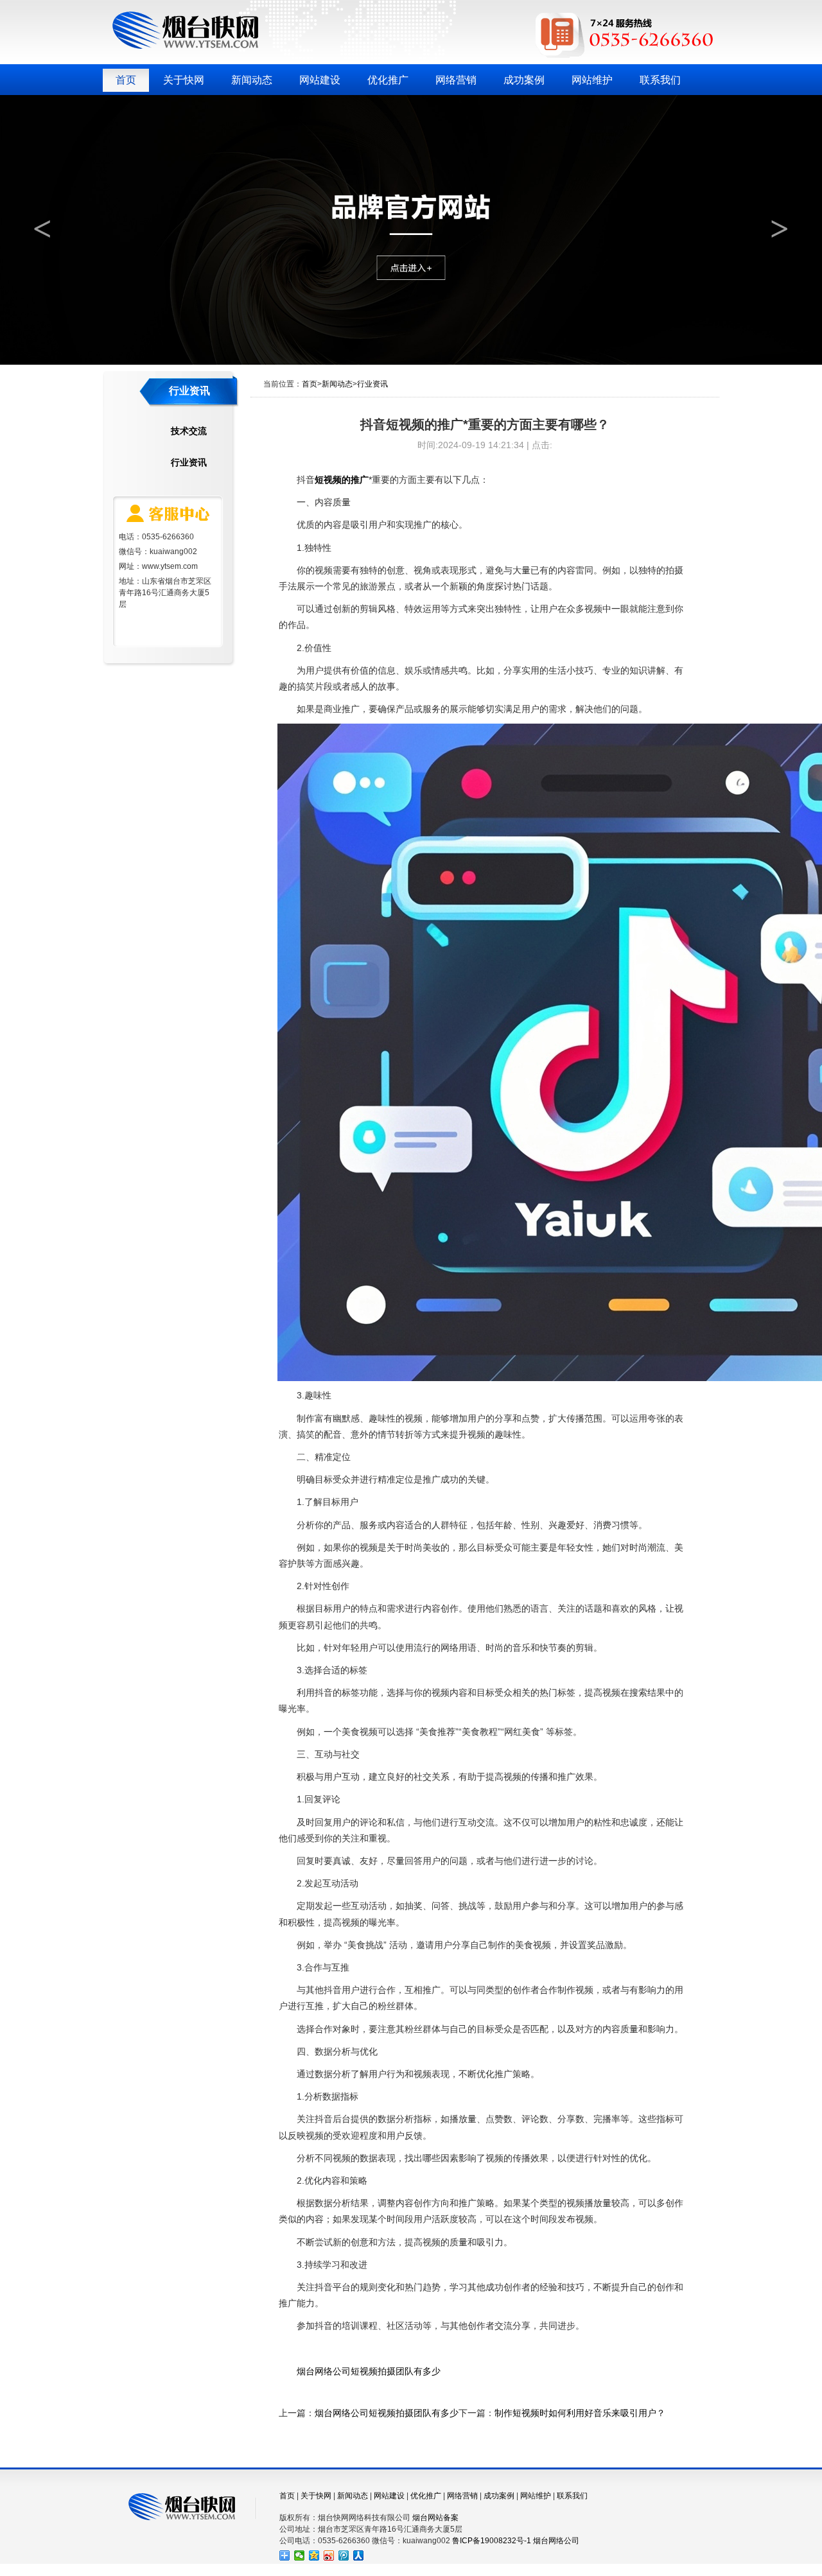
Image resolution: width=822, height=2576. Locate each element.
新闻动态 (252, 80)
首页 (126, 80)
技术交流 (189, 431)
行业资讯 (189, 462)
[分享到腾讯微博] (344, 2555)
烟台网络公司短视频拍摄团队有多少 (369, 2371)
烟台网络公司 (556, 2541)
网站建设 (320, 80)
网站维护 (592, 80)
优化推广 (388, 80)
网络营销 (456, 80)
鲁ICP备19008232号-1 (492, 2541)
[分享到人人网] (359, 2555)
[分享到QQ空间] (314, 2555)
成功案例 (524, 80)
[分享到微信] (300, 2555)
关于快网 (184, 80)
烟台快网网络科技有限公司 (185, 30)
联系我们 (660, 80)
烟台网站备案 (435, 2518)
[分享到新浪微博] (329, 2555)
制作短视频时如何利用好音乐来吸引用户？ (580, 2413)
